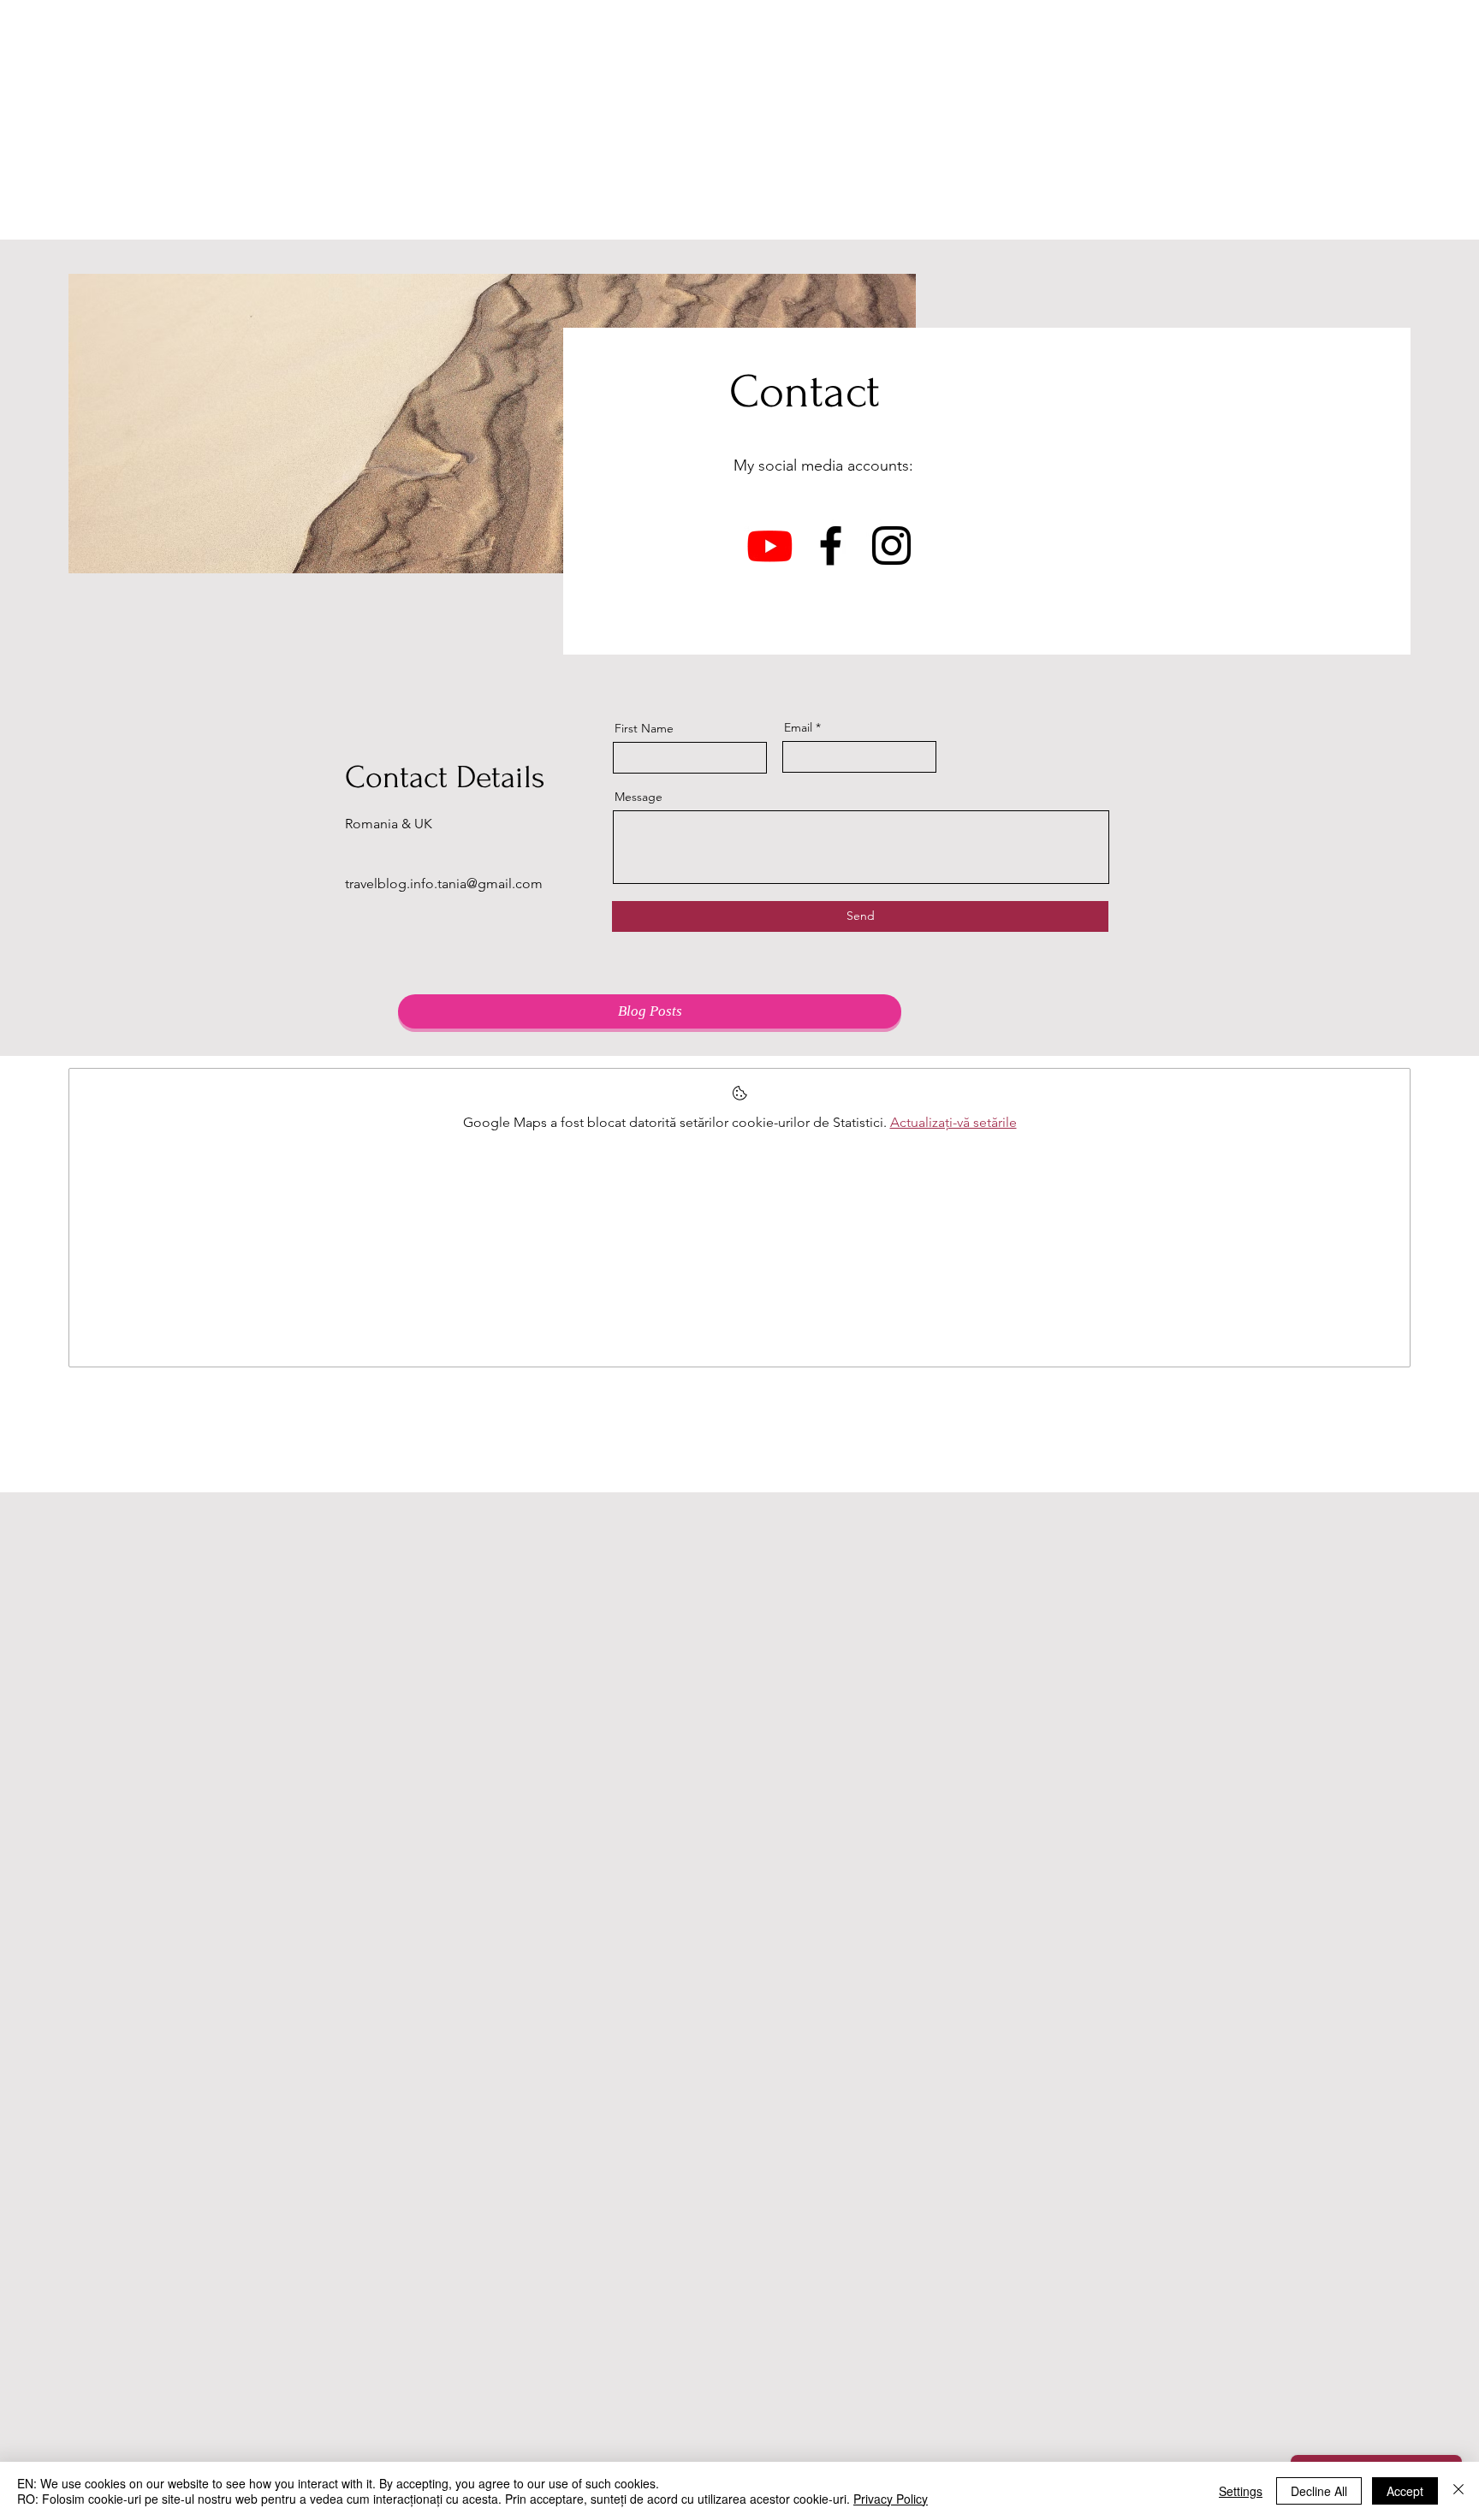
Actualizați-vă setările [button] (953, 1122)
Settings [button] (1241, 2491)
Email (798, 727)
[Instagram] (891, 546)
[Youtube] (770, 546)
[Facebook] (831, 546)
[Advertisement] (739, 120)
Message (639, 797)
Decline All (1319, 2491)
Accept (1405, 2491)
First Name (644, 728)
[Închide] (1458, 2491)
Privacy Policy (891, 2499)
